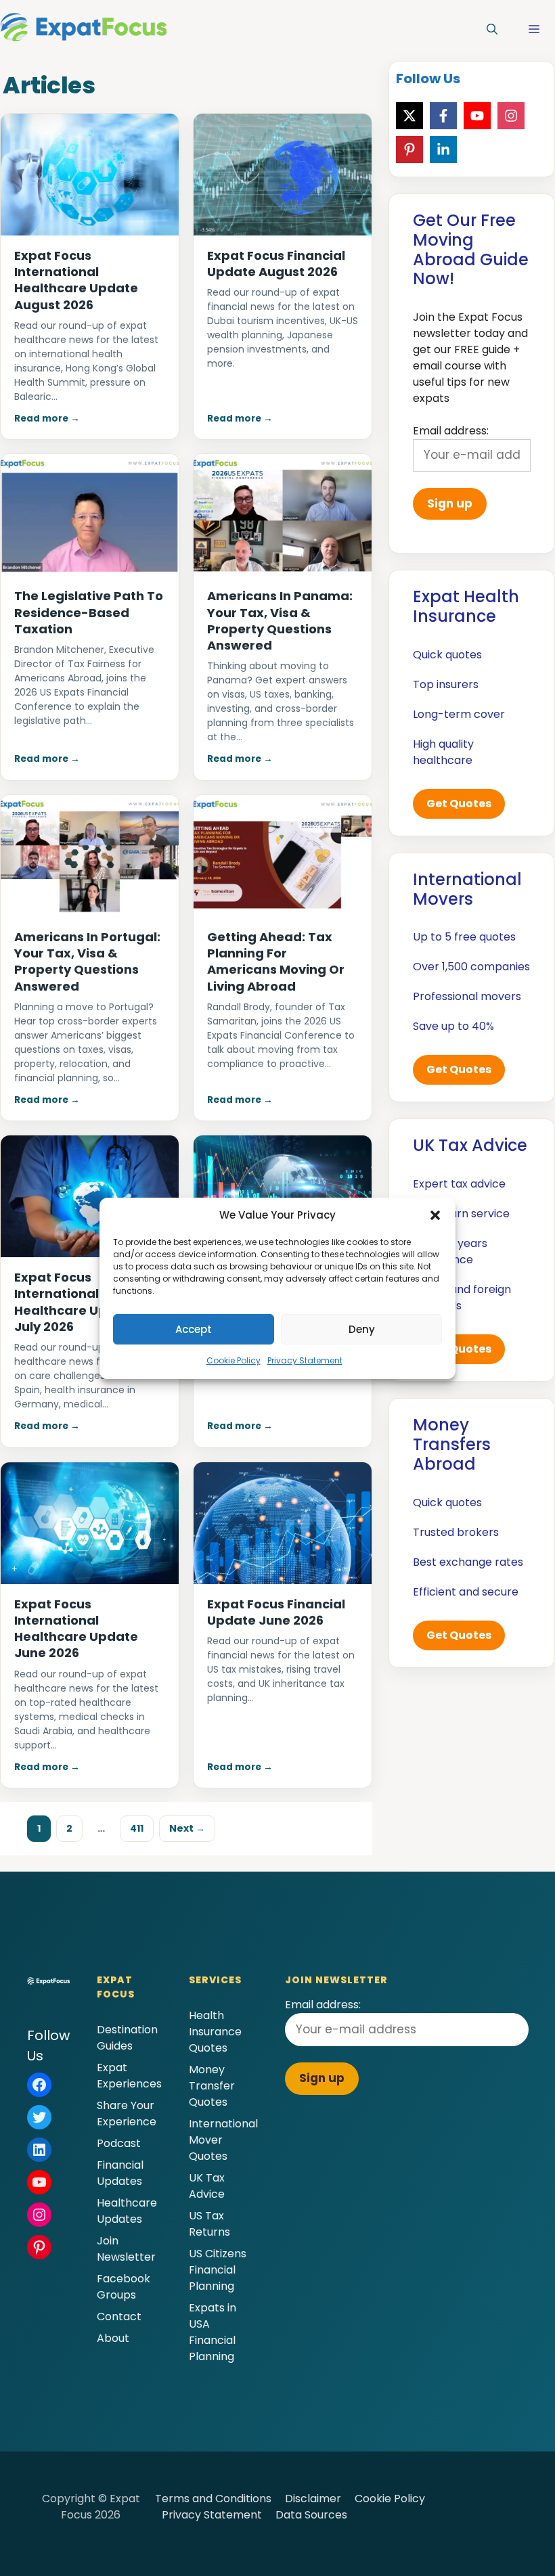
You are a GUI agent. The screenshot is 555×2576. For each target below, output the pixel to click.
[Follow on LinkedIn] (443, 150)
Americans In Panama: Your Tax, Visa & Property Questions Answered (280, 620)
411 (141, 1828)
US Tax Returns (209, 2224)
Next (187, 1828)
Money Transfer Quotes (212, 2086)
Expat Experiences (129, 2076)
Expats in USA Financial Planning (213, 2332)
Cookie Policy (234, 1360)
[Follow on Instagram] (511, 116)
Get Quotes (459, 804)
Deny (362, 1329)
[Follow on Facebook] (443, 116)
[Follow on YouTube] (477, 116)
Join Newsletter (126, 2249)
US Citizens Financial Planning (218, 2270)
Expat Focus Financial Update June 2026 (276, 1612)
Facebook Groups (124, 2287)
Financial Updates (120, 2173)
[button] (435, 1215)
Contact (119, 2317)
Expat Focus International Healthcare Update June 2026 (76, 1629)
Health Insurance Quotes (215, 2032)
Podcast (119, 2143)
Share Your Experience (127, 2114)
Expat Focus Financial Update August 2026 (276, 264)
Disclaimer (313, 2499)
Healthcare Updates (127, 2211)
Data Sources (311, 2515)
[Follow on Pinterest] (409, 150)
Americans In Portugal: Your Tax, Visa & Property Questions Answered (87, 962)
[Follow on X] (409, 116)
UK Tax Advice (207, 2186)
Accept (194, 1329)
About (113, 2338)
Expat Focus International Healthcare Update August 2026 (76, 280)
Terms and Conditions (213, 2499)
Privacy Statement (305, 1360)
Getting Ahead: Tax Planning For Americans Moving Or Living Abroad (276, 962)
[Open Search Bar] (492, 30)
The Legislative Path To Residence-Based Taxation (89, 612)
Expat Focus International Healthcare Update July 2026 (76, 1302)
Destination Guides (127, 2038)
